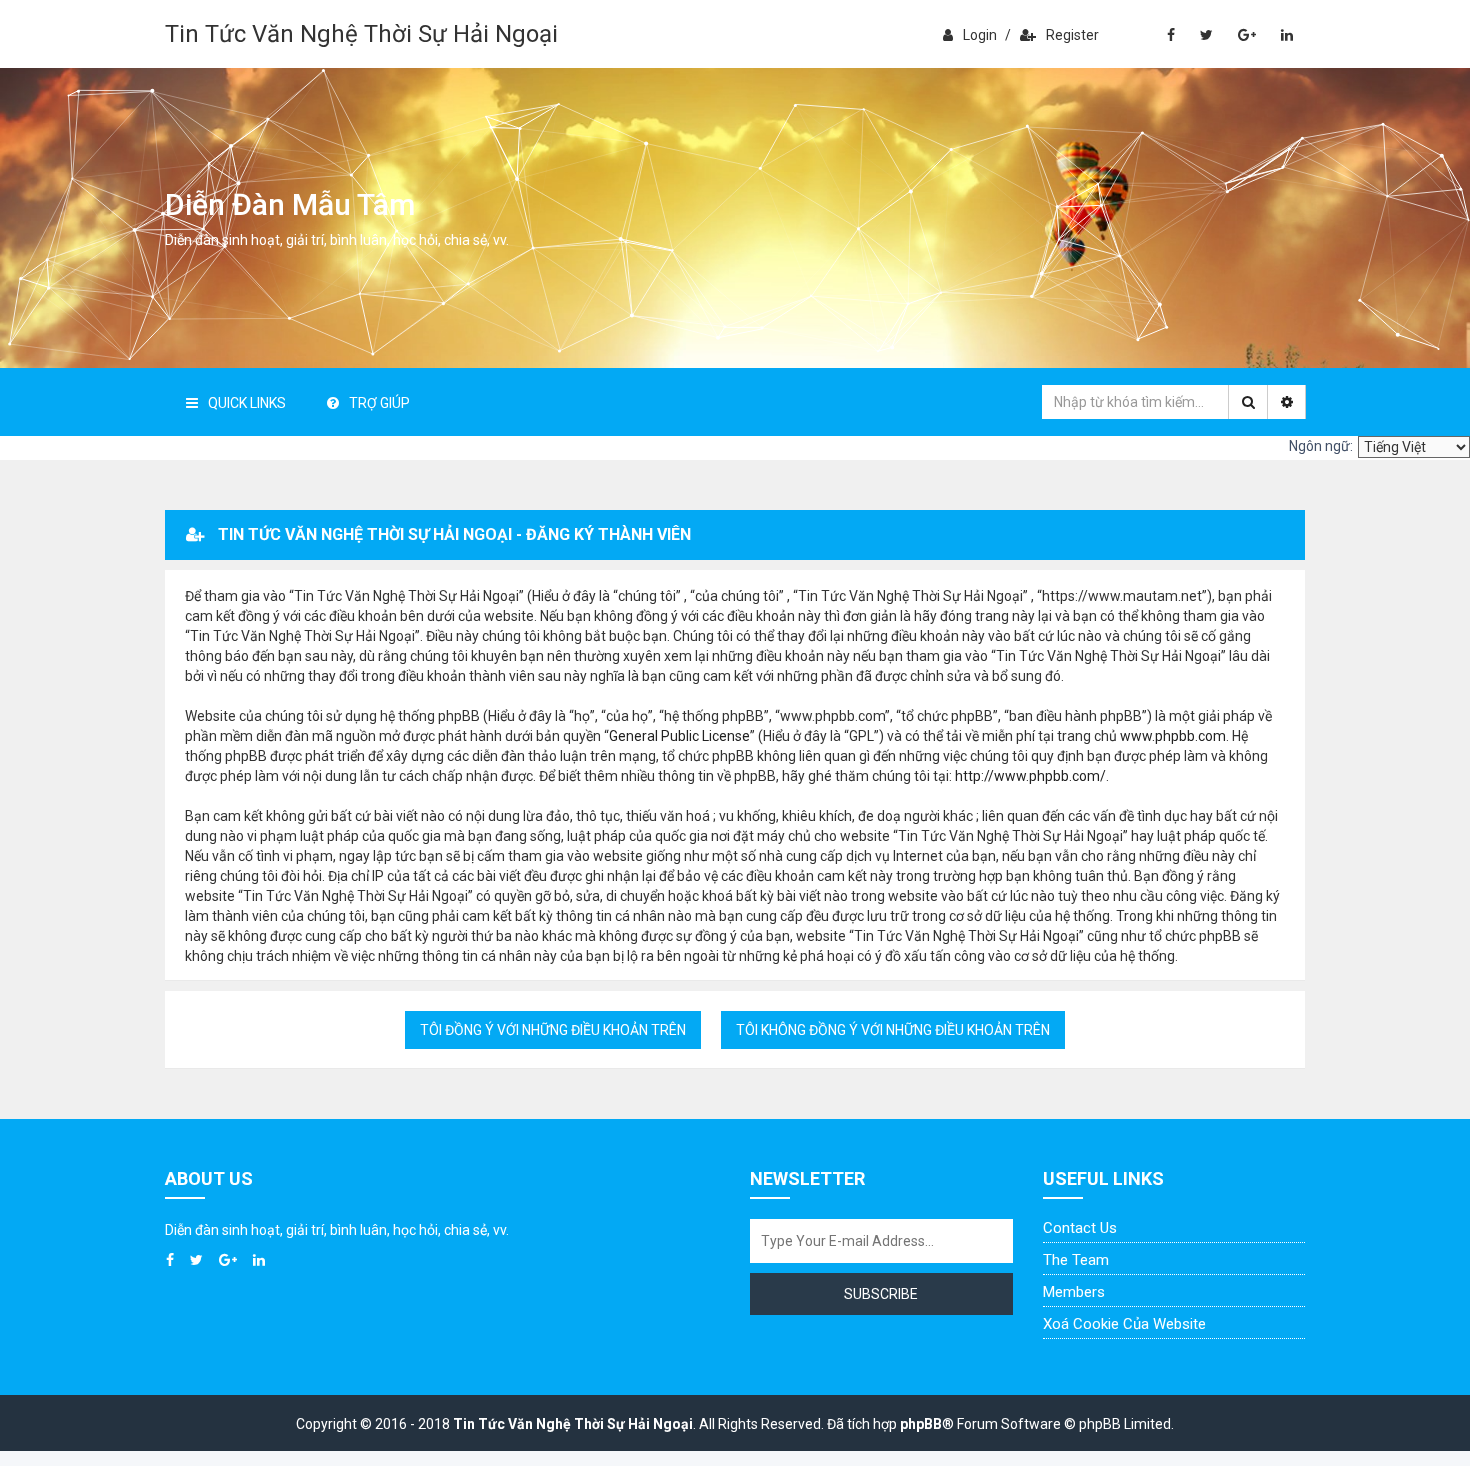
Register (1072, 35)
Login (980, 35)
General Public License (679, 736)
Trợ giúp (379, 403)
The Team (1076, 1260)
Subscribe (881, 1294)
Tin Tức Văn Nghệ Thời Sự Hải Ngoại (361, 34)
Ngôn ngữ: (1321, 446)
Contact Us (1080, 1228)
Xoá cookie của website (1124, 1324)
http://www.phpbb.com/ (1030, 776)
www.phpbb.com (1173, 736)
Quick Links (247, 403)
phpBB (921, 1424)
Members (1074, 1292)
